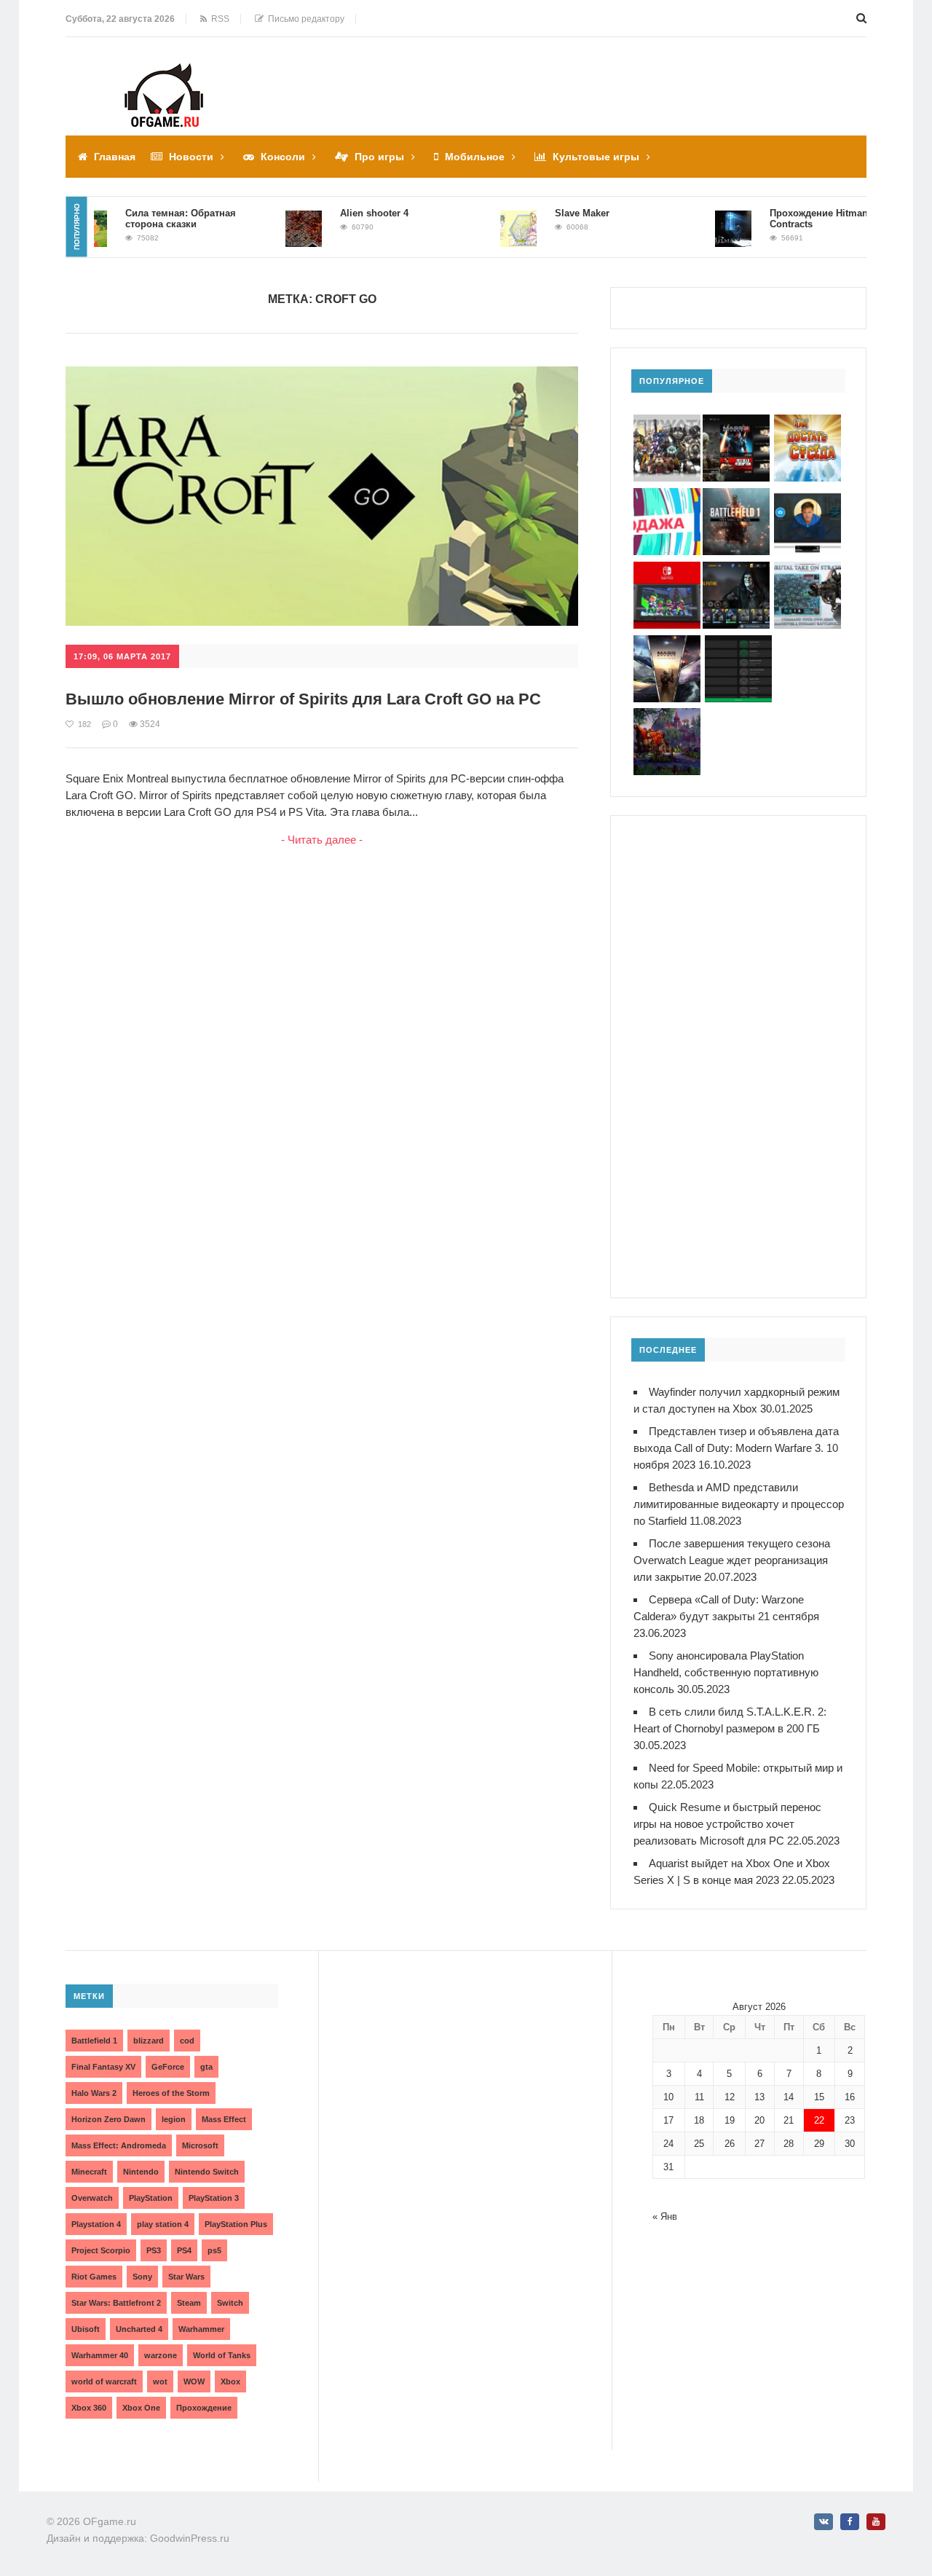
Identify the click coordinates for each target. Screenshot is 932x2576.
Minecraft (89, 2172)
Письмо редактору (304, 19)
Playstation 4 (96, 2224)
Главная (115, 157)
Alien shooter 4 (348, 213)
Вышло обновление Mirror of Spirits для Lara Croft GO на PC (303, 699)
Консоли (283, 157)
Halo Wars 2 (94, 2093)
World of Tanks (222, 2355)
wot (160, 2381)
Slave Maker (556, 213)
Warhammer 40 (100, 2355)
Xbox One (141, 2408)
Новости (191, 157)
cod (187, 2041)
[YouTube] (876, 2522)
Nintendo (141, 2172)
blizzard (149, 2041)
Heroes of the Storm (171, 2093)
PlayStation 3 (214, 2198)
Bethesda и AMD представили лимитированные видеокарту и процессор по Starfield (739, 1504)
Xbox (230, 2381)
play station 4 (163, 2224)
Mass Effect (224, 2119)
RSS (218, 19)
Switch (230, 2303)
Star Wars (186, 2277)
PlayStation (151, 2198)
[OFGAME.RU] (164, 73)
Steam (189, 2303)
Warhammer (201, 2329)
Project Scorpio (101, 2250)
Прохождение (204, 2408)
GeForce (168, 2067)
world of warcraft (104, 2381)
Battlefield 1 (94, 2041)
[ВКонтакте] (824, 2522)
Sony (142, 2277)
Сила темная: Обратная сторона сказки (154, 219)
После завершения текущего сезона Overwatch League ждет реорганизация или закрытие (732, 1560)
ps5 (214, 2250)
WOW (194, 2381)
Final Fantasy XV (103, 2067)
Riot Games (94, 2277)
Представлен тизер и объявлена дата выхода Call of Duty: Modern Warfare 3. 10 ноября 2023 (736, 1448)
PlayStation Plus (236, 2224)
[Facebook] (850, 2522)
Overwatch (92, 2198)
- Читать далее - (322, 840)
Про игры (379, 157)
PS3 (154, 2250)
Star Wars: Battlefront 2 (116, 2303)
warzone (161, 2355)
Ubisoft (86, 2329)
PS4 (184, 2250)
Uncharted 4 (139, 2329)
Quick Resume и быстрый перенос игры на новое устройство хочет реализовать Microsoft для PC (727, 1824)
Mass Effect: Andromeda (119, 2145)
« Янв (665, 2216)
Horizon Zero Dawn (108, 2119)
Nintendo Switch (207, 2172)
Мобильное (475, 157)
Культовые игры (596, 157)
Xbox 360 (89, 2408)
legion (174, 2119)
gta (206, 2067)
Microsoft (200, 2145)
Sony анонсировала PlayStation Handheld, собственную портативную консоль (726, 1672)
